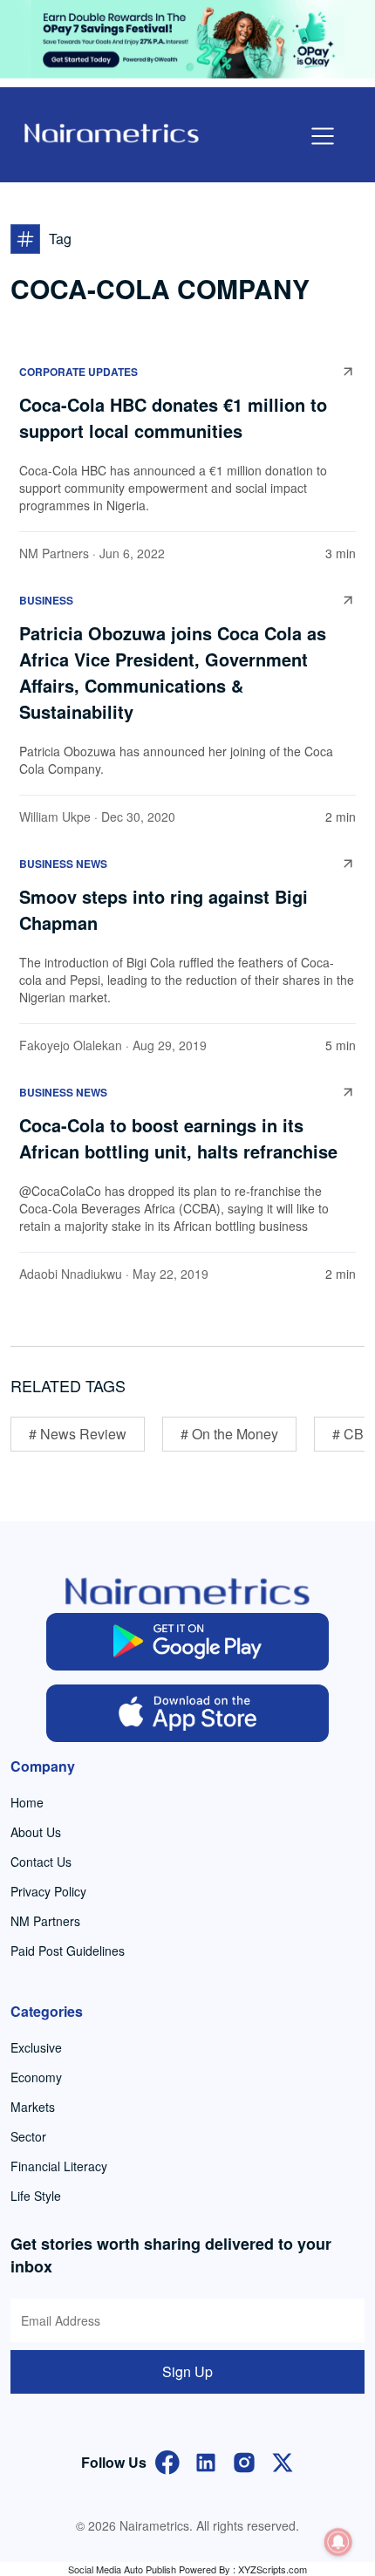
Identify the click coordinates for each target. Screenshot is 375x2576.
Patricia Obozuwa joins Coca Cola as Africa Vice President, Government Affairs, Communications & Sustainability (173, 672)
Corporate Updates (78, 372)
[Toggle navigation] (323, 136)
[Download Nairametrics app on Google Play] (188, 1642)
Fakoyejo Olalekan (71, 1045)
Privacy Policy (48, 1891)
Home (27, 1802)
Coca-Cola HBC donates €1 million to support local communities (173, 417)
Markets (33, 2107)
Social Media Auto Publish (122, 2569)
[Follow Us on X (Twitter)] (283, 2460)
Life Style (36, 2196)
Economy (36, 2077)
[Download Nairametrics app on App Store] (188, 1713)
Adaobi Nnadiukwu (71, 1274)
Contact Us (41, 1862)
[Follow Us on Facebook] (167, 2460)
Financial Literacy (59, 2166)
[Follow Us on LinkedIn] (206, 2460)
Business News (63, 864)
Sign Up (187, 2371)
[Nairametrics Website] (112, 131)
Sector (28, 2136)
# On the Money (229, 1434)
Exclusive (36, 2047)
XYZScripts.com (273, 2569)
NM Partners (54, 553)
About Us (36, 1832)
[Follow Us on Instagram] (244, 2460)
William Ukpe (55, 817)
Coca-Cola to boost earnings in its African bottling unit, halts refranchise (178, 1138)
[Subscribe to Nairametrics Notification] (338, 2542)
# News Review (78, 1434)
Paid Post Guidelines (68, 1951)
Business (46, 600)
